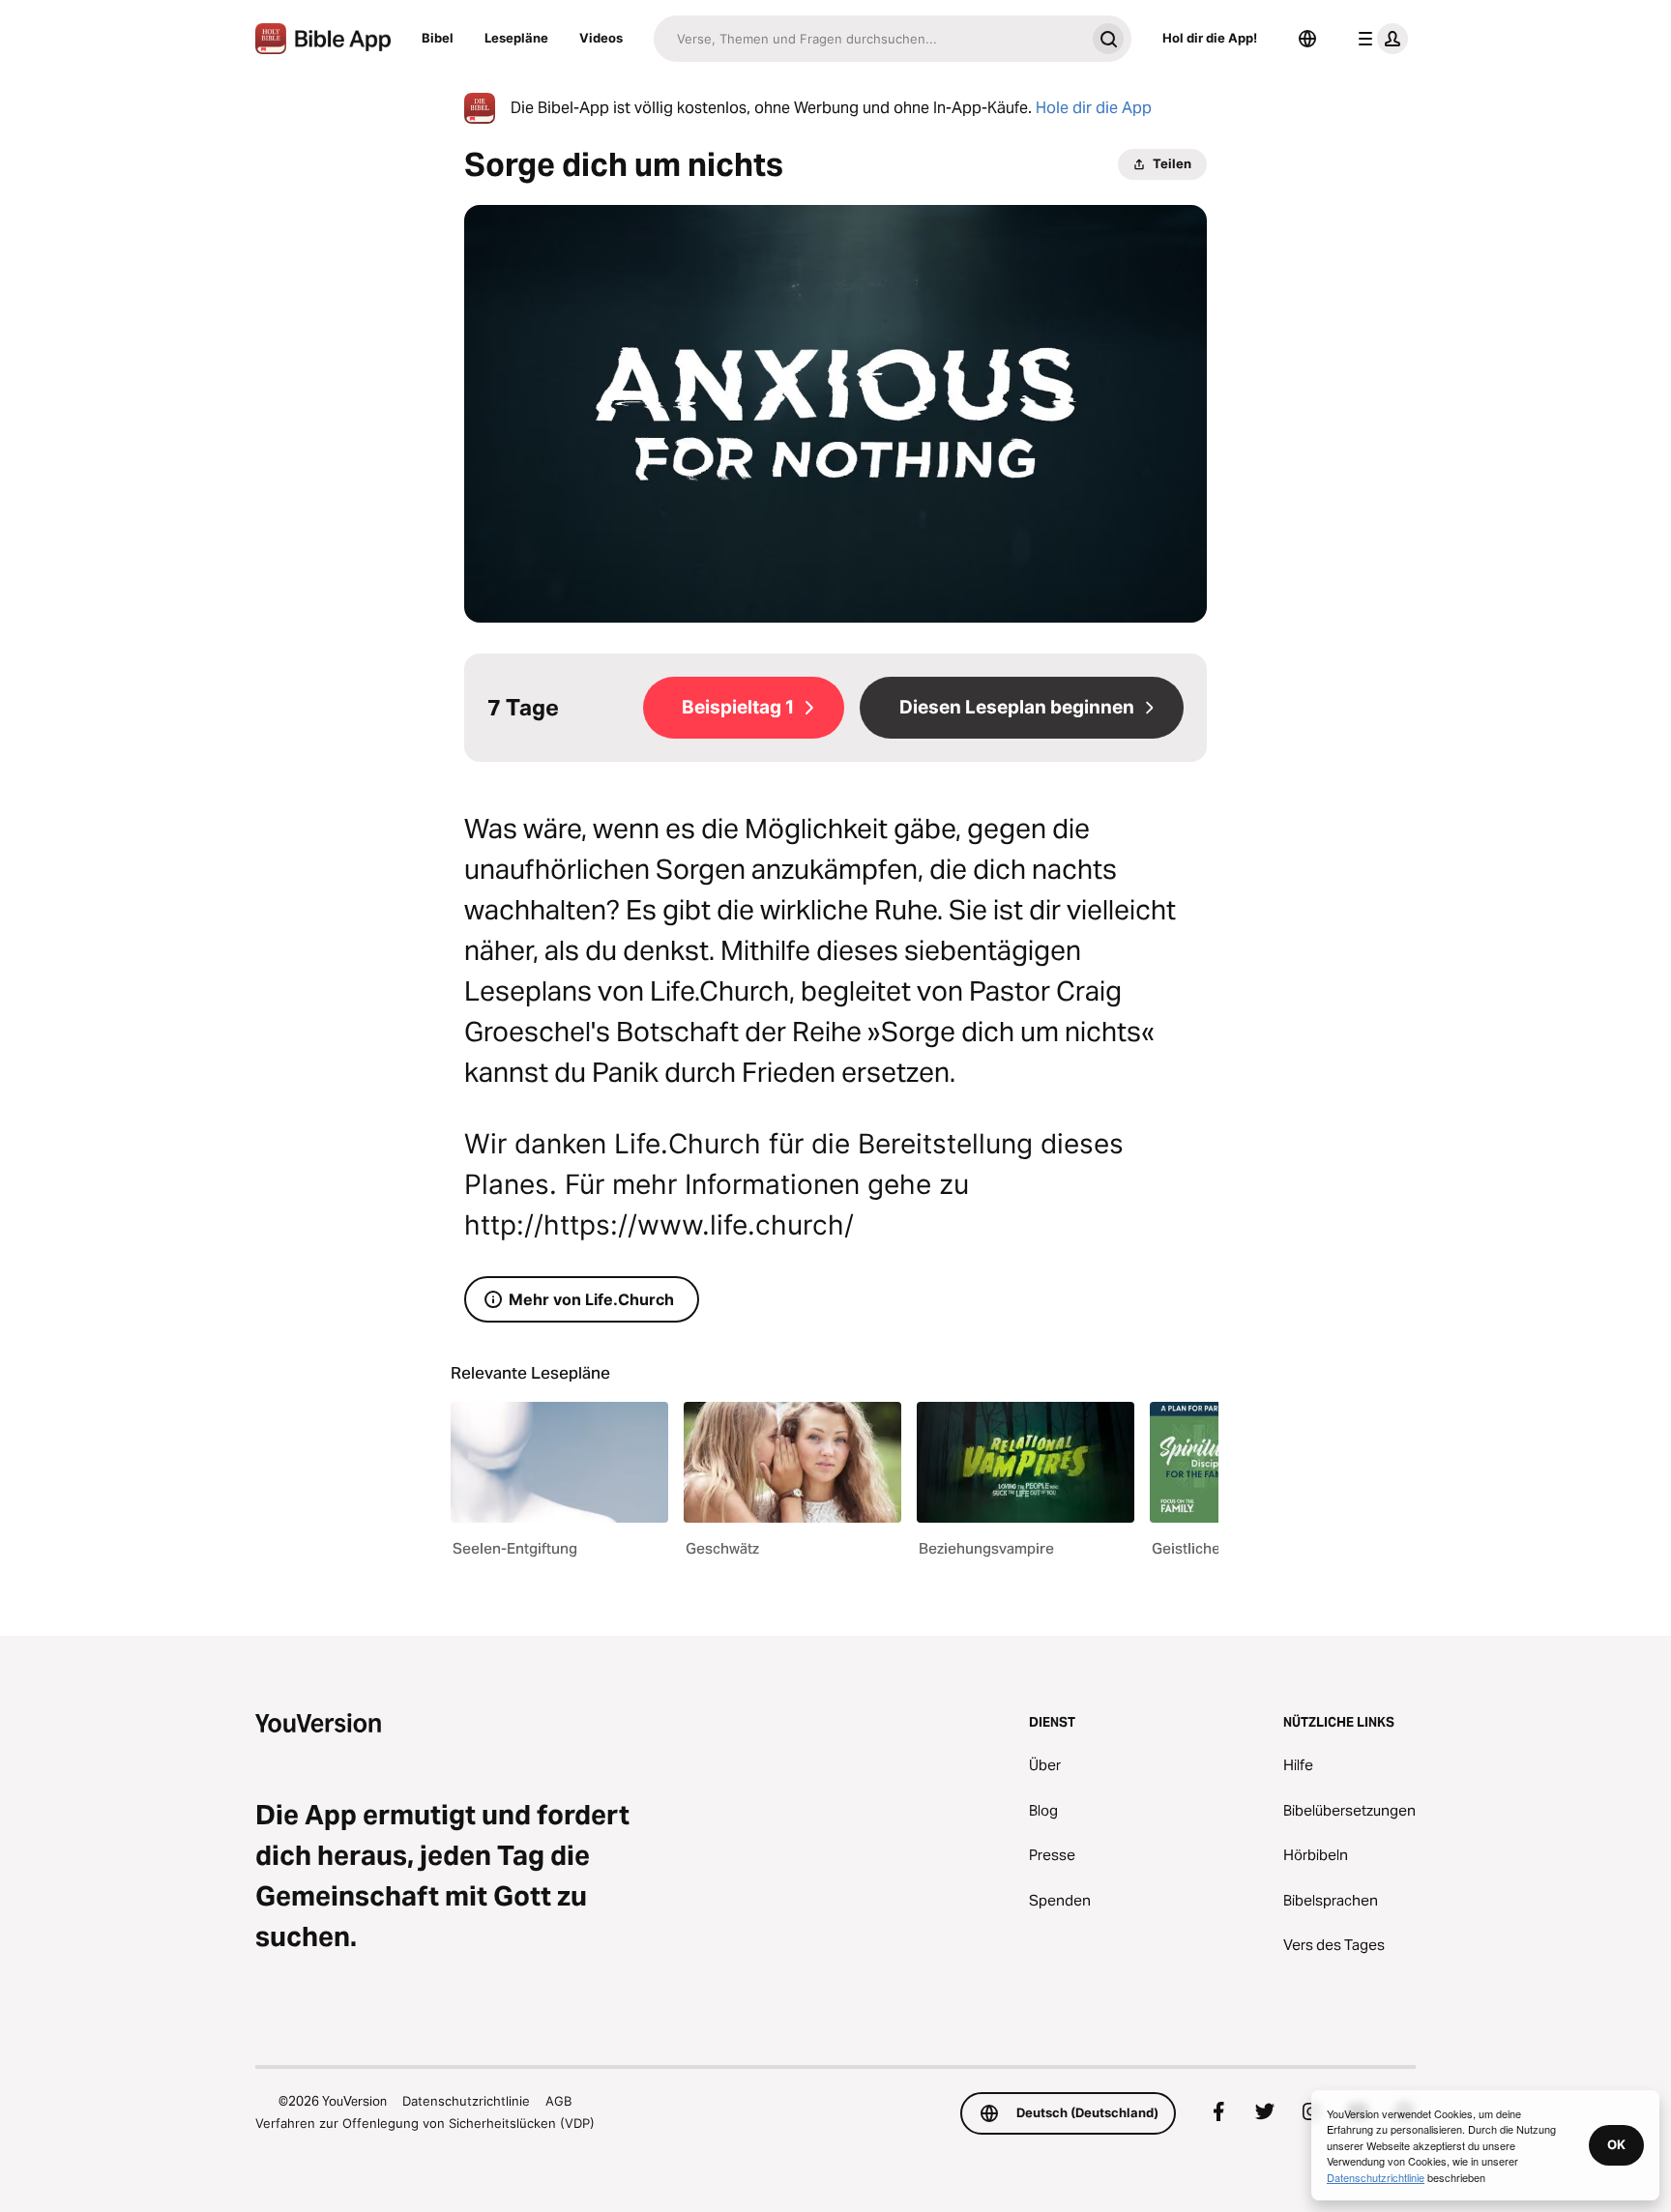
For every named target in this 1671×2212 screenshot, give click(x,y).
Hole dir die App (1094, 108)
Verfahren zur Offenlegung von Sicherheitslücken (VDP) (425, 2123)
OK (1616, 2144)
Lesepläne (516, 38)
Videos (601, 38)
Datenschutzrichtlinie (466, 2101)
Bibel (438, 38)
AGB (558, 2101)
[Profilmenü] (1379, 39)
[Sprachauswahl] (1307, 39)
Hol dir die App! (1210, 38)
